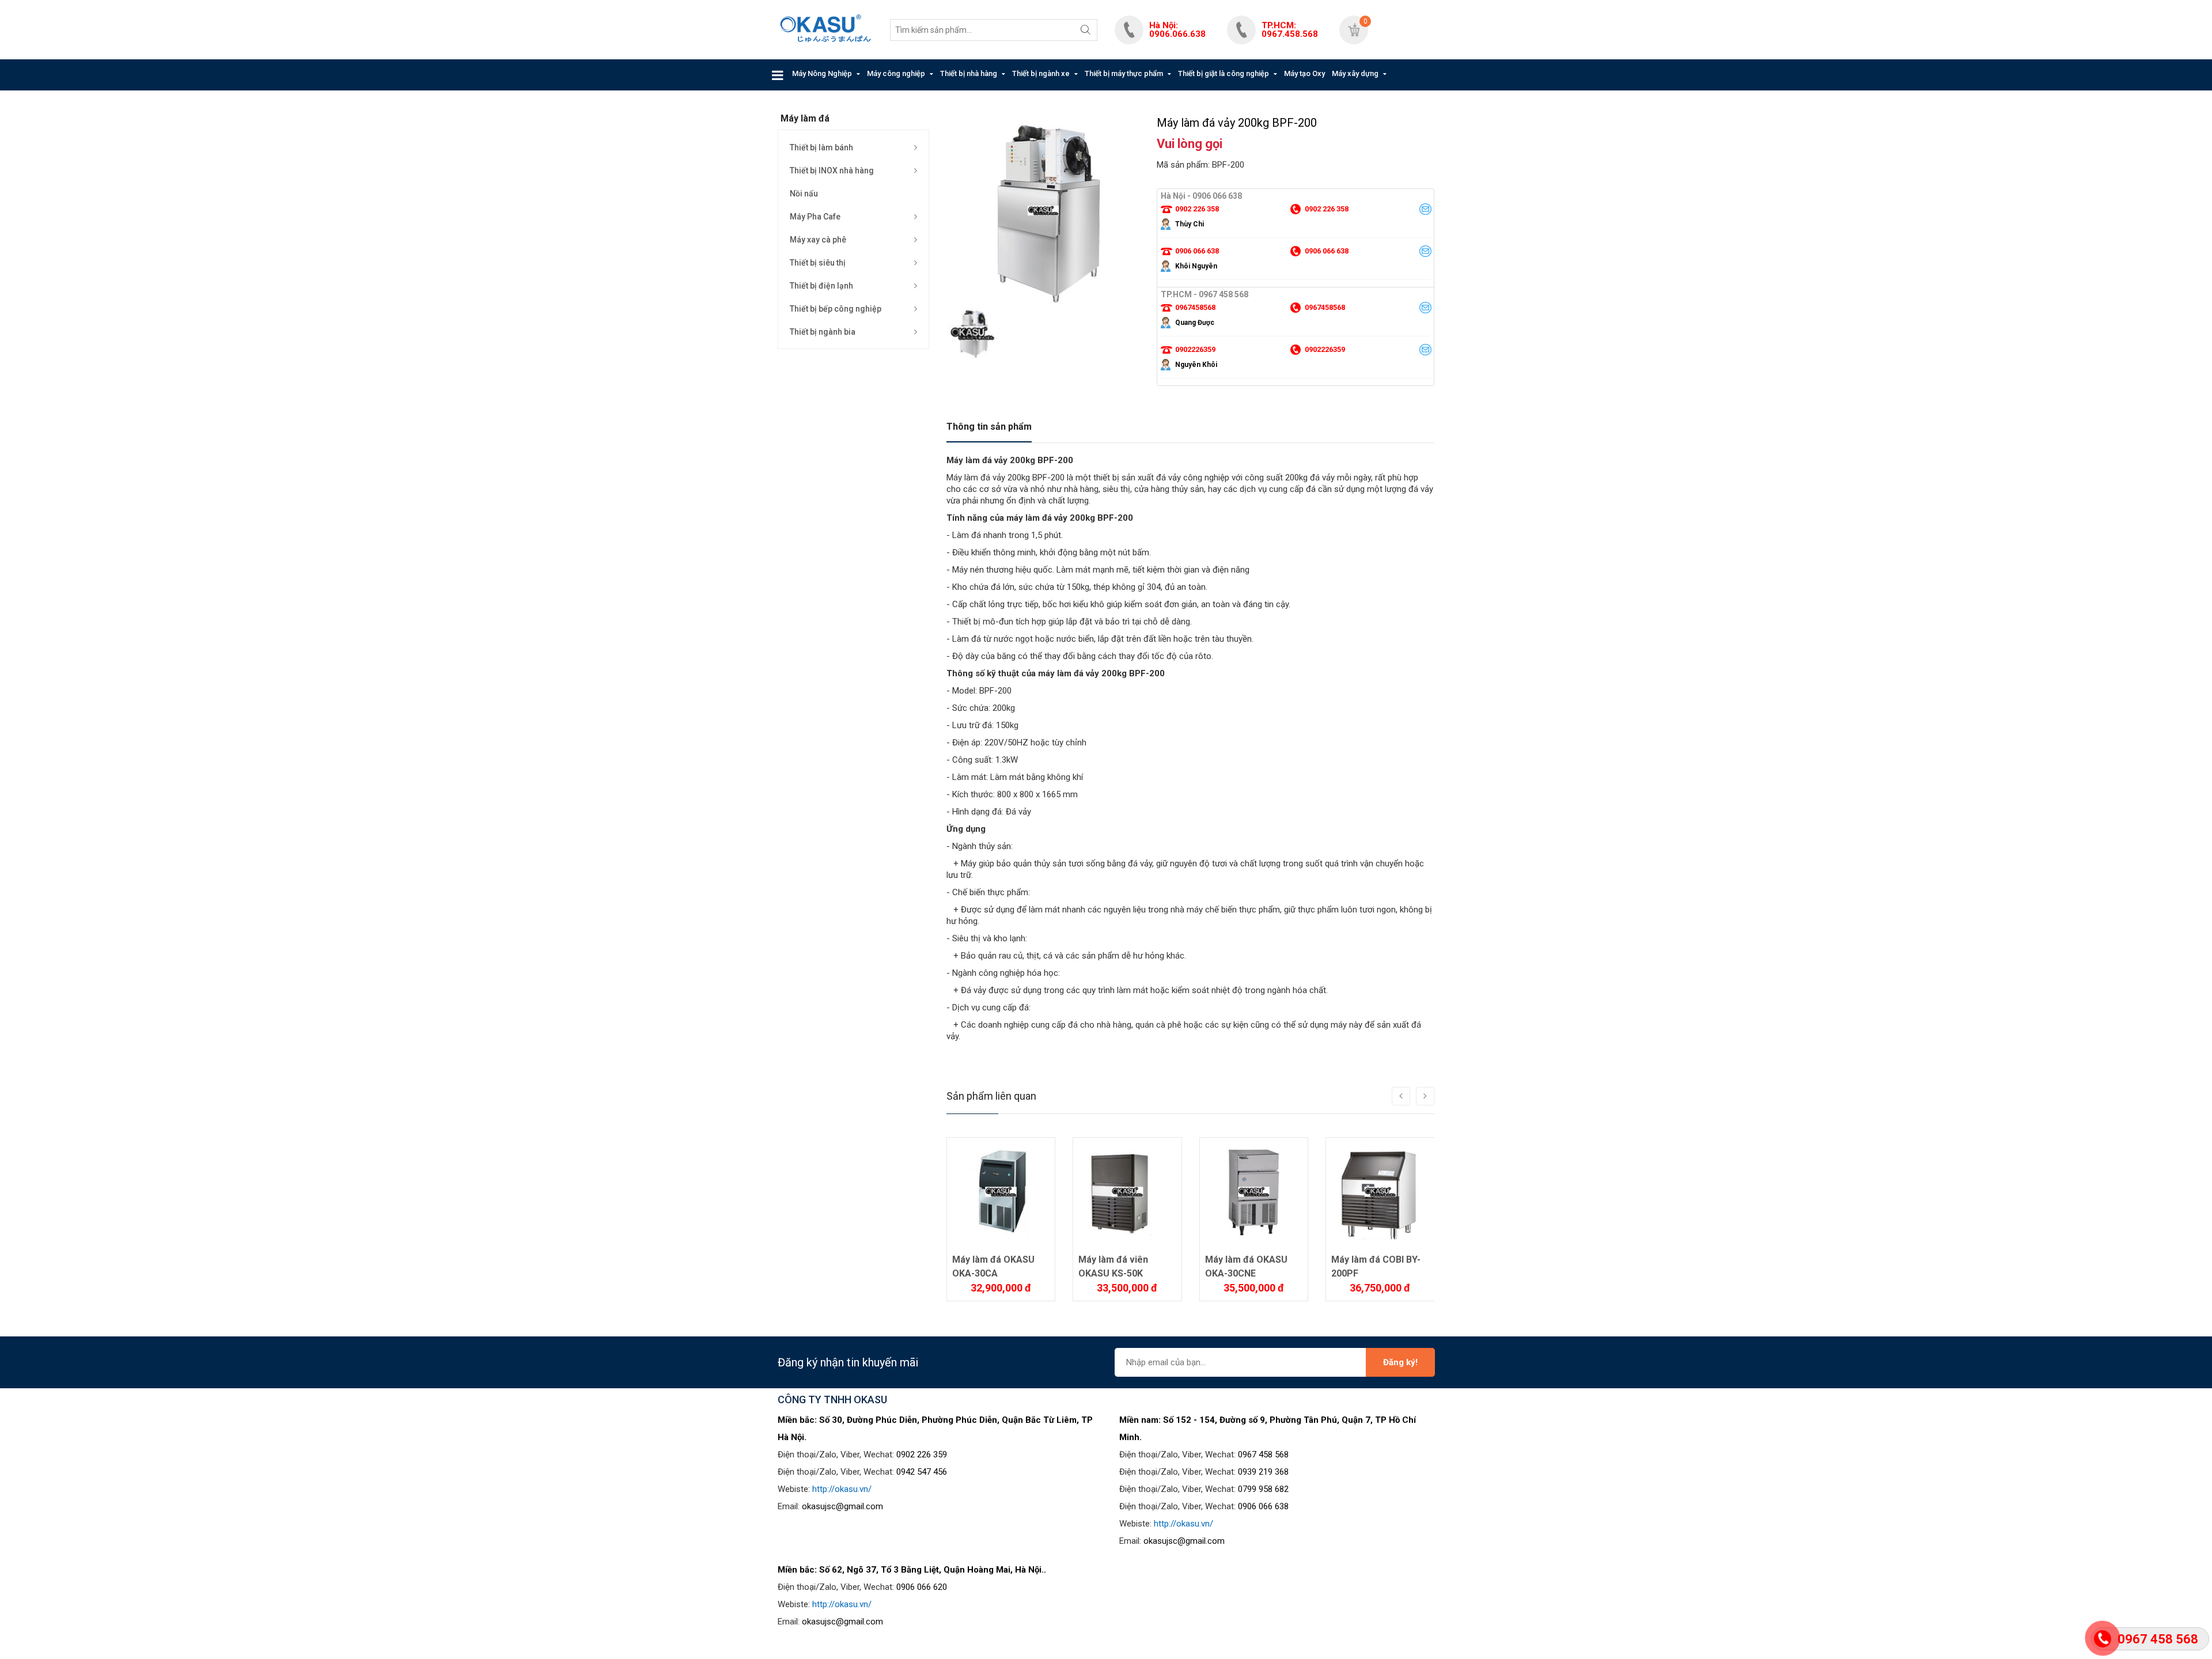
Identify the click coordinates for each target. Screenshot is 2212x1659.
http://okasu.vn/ (842, 1489)
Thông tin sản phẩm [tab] (989, 427)
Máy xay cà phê (818, 240)
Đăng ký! (1400, 1362)
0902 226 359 (922, 1455)
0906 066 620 (922, 1587)
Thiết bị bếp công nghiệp (836, 309)
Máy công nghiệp (896, 73)
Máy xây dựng (1355, 73)
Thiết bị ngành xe (1041, 73)
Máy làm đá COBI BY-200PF (1376, 1266)
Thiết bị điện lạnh (821, 286)
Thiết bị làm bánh (821, 147)
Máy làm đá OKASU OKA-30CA (993, 1266)
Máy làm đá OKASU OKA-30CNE (1246, 1266)
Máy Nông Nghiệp (822, 73)
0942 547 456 (922, 1472)
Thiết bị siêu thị (818, 263)
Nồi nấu (804, 194)
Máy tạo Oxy (1304, 73)
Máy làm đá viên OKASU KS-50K (1113, 1266)
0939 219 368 (1263, 1472)
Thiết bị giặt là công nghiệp (1224, 73)
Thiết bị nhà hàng (969, 73)
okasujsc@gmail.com (842, 1506)
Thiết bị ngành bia (823, 332)
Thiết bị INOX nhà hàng (832, 171)
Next (1131, 281)
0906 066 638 (1263, 1506)
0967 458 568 (1263, 1455)
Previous (955, 281)
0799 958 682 (1263, 1489)
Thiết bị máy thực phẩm (1124, 73)
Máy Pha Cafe (815, 217)
